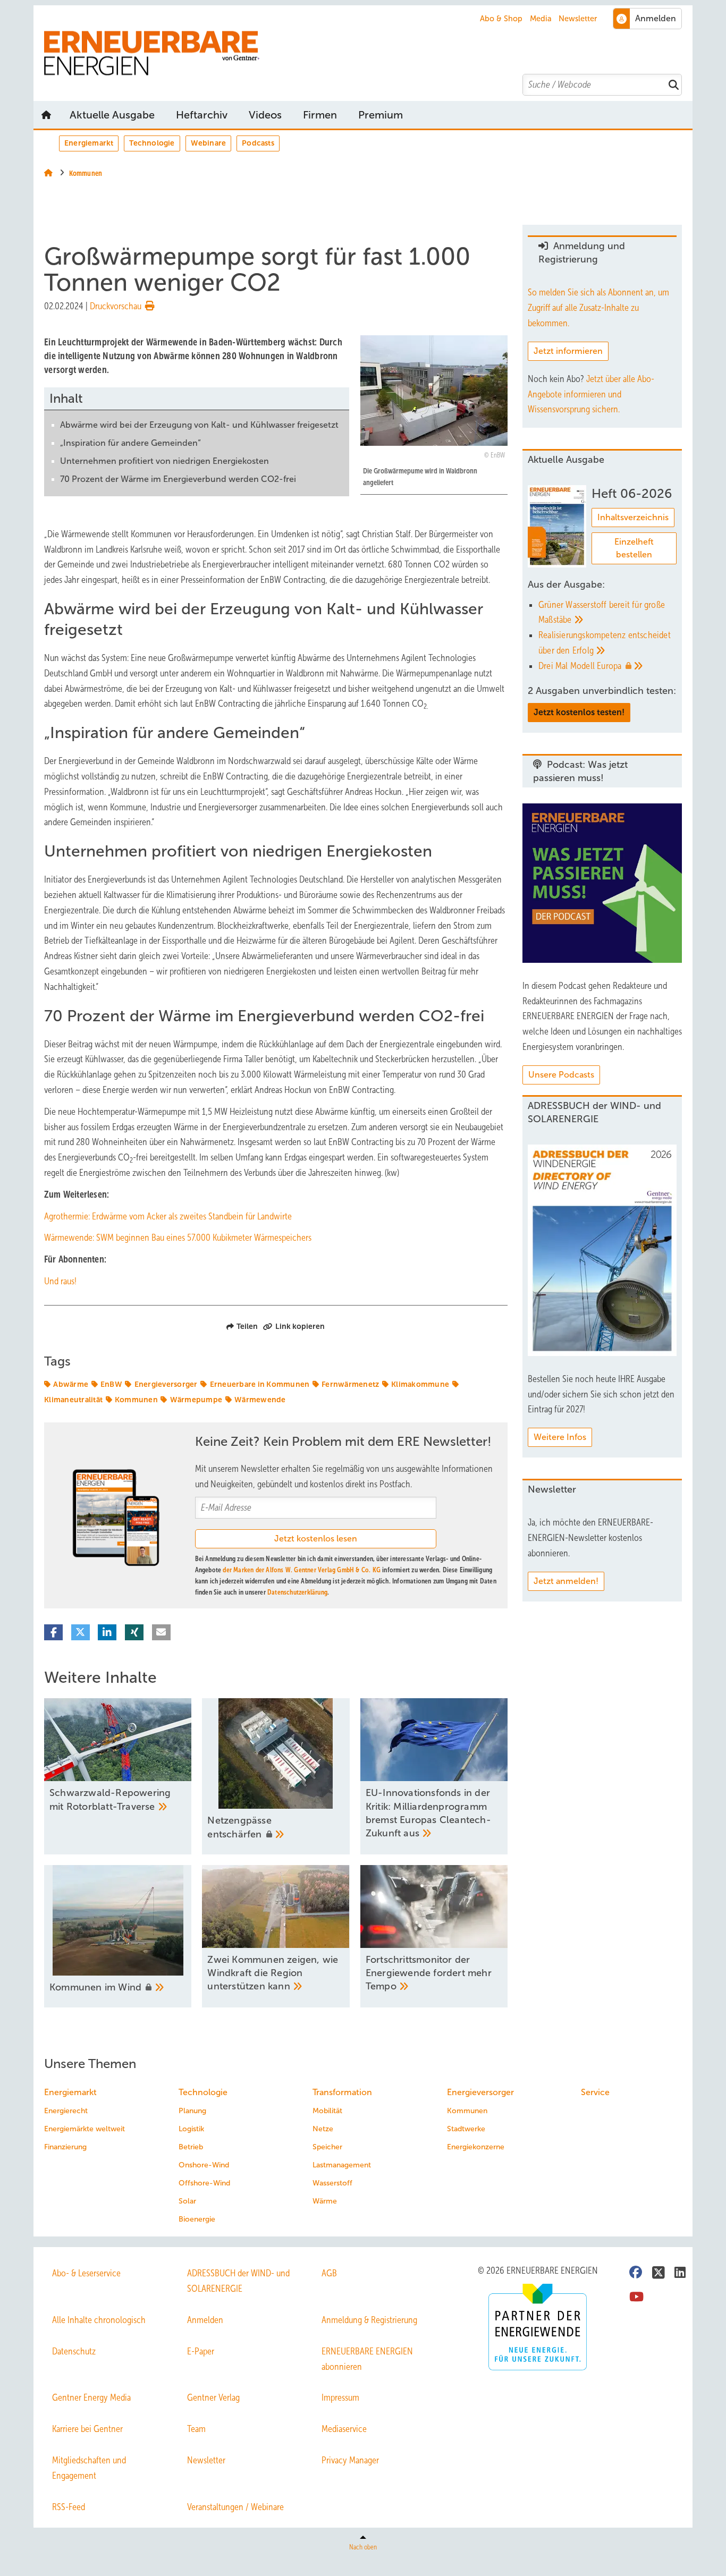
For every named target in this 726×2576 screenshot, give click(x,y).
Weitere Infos (560, 1437)
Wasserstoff (332, 2183)
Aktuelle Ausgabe (112, 115)
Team (196, 2429)
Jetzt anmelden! (566, 1581)
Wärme (325, 2201)
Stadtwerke (466, 2129)
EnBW (111, 1384)
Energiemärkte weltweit (85, 2129)
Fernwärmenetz (350, 1384)
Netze (323, 2129)
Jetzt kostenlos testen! (579, 712)
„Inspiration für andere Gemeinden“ (130, 443)
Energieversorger (166, 1384)
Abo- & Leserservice (86, 2273)
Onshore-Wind (204, 2165)
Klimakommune (420, 1384)
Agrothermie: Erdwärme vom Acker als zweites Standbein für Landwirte (168, 1216)
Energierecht (66, 2111)
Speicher (327, 2147)
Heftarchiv (202, 115)
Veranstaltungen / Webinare (235, 2507)
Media (541, 19)
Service (595, 2092)
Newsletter (578, 19)
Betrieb (191, 2147)
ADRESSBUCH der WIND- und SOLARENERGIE (238, 2281)
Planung (192, 2111)
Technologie (152, 143)
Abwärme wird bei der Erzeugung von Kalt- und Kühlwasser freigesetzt (199, 425)
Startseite (46, 115)
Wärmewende (260, 1400)
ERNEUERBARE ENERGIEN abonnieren (367, 2359)
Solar (187, 2201)
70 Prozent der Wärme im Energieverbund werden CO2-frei (178, 479)
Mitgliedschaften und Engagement (89, 2468)
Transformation (342, 2092)
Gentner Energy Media (91, 2397)
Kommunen (136, 1400)
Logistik (191, 2129)
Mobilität (327, 2111)
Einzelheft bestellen (634, 548)
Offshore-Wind (204, 2183)
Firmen (320, 115)
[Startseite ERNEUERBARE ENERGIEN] (368, 53)
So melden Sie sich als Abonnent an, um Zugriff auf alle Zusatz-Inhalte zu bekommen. (598, 308)
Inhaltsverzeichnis (633, 517)
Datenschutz (74, 2351)
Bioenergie (197, 2219)
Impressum (340, 2397)
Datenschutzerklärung (297, 1592)
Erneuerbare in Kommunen (260, 1384)
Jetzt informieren (568, 351)
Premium (381, 115)
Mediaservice (344, 2429)
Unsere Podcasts (561, 1075)
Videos (265, 115)
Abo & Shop (501, 19)
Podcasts (258, 143)
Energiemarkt (89, 143)
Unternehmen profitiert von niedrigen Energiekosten (164, 461)
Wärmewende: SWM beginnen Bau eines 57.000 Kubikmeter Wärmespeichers (178, 1238)
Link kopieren (300, 1326)
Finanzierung (65, 2147)
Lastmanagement (342, 2165)
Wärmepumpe (196, 1400)
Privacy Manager (350, 2460)
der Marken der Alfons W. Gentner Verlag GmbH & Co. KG (302, 1570)
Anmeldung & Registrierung (369, 2320)
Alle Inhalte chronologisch (99, 2320)
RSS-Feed (69, 2507)
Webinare (209, 143)
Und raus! (60, 1281)
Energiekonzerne (476, 2147)
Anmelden (205, 2320)
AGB (329, 2273)
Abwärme (71, 1384)
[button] (381, 115)
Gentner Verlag (213, 2397)
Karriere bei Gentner (87, 2429)
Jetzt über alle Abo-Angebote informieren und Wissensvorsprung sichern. (591, 394)
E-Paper (201, 2351)
